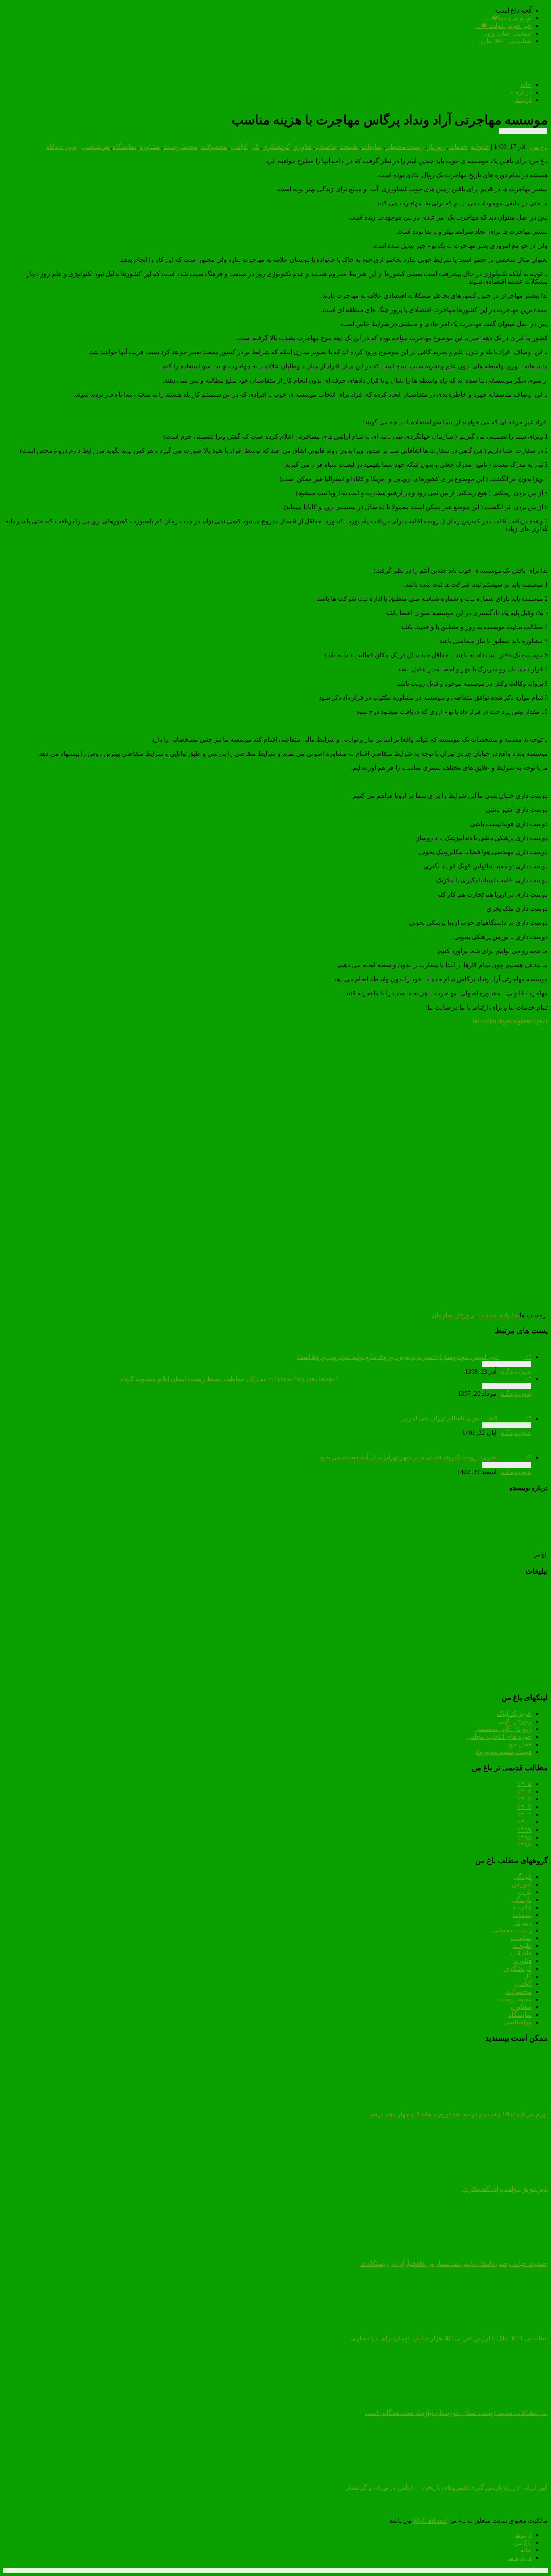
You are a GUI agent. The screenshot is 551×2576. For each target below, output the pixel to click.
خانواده (480, 147)
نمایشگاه (520, 2015)
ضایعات (521, 1938)
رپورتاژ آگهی (515, 1721)
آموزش (522, 1884)
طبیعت (349, 147)
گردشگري (276, 147)
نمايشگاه (124, 147)
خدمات (458, 147)
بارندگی (522, 1900)
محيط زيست (181, 147)
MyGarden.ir (430, 2521)
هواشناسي (95, 147)
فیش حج (520, 1744)
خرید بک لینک (514, 1713)
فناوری (522, 1961)
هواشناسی (518, 2022)
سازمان (442, 1315)
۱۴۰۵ (524, 1784)
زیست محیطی (512, 1930)
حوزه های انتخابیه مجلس (499, 1736)
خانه (526, 85)
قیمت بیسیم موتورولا (504, 1752)
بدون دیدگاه (62, 147)
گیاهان (239, 147)
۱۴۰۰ (524, 1822)
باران (525, 1892)
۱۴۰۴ (524, 1791)
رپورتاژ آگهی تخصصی (503, 1729)
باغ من (539, 147)
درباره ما (520, 92)
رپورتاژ (436, 147)
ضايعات (372, 147)
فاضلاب (326, 147)
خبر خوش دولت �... (504, 26)
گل (255, 147)
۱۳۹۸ (524, 1837)
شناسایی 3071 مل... (505, 41)
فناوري (302, 147)
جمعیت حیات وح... (507, 33)
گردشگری (518, 1969)
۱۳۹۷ (524, 1845)
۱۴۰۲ (524, 1807)
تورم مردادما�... (509, 18)
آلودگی (523, 1877)
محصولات (214, 147)
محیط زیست (514, 1999)
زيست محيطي (405, 147)
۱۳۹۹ (524, 1830)
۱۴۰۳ (524, 1799)
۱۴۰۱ (524, 1814)
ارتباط (523, 100)
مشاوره (150, 147)
